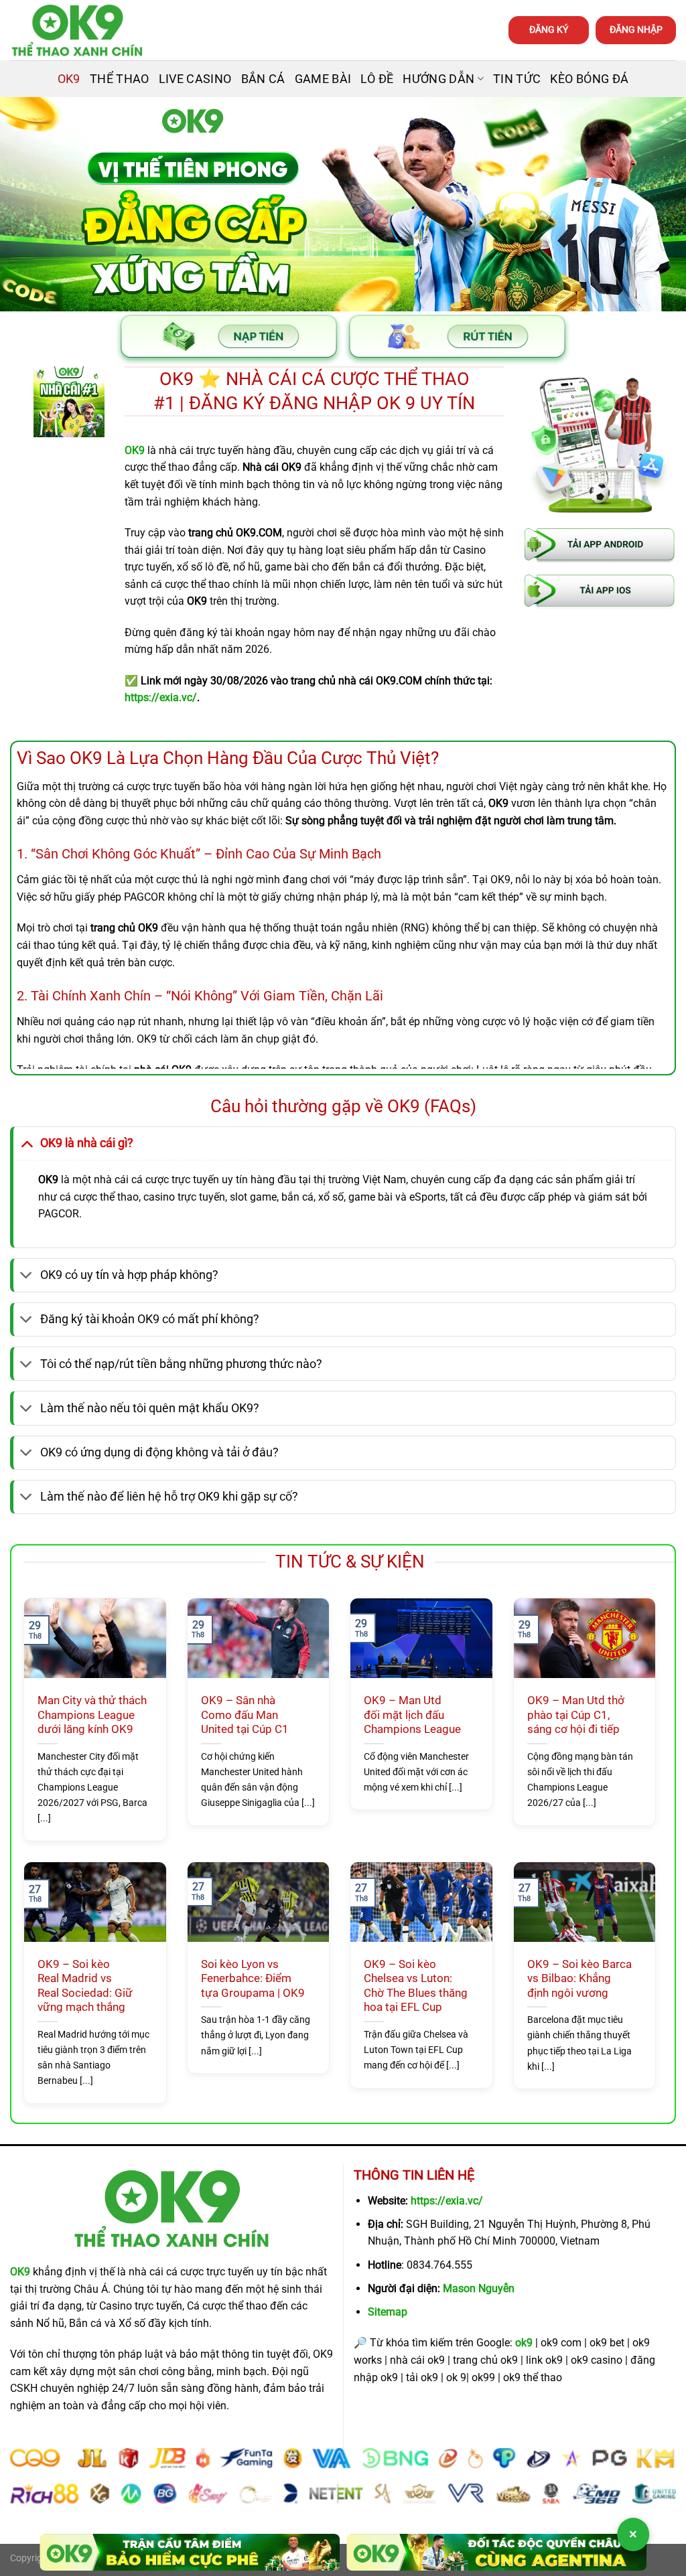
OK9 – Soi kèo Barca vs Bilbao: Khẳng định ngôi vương (579, 1979)
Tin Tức (517, 79)
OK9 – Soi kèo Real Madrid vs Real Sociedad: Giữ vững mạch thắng (85, 1986)
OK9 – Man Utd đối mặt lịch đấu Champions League (412, 1715)
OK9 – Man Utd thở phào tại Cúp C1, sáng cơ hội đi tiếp (576, 1715)
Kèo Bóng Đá (589, 79)
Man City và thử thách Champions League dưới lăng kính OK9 (92, 1715)
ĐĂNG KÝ (549, 29)
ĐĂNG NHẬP (636, 29)
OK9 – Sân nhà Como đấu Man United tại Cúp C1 (245, 1715)
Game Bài (323, 79)
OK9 (69, 79)
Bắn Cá (263, 79)
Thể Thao (120, 79)
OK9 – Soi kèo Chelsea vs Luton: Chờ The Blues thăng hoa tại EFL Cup (416, 1986)
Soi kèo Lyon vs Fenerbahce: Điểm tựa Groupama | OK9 (253, 1979)
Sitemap (388, 2312)
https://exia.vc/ (447, 2201)
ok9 (524, 2343)
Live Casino (195, 79)
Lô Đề (377, 79)
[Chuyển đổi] (26, 1143)
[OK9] (77, 30)
